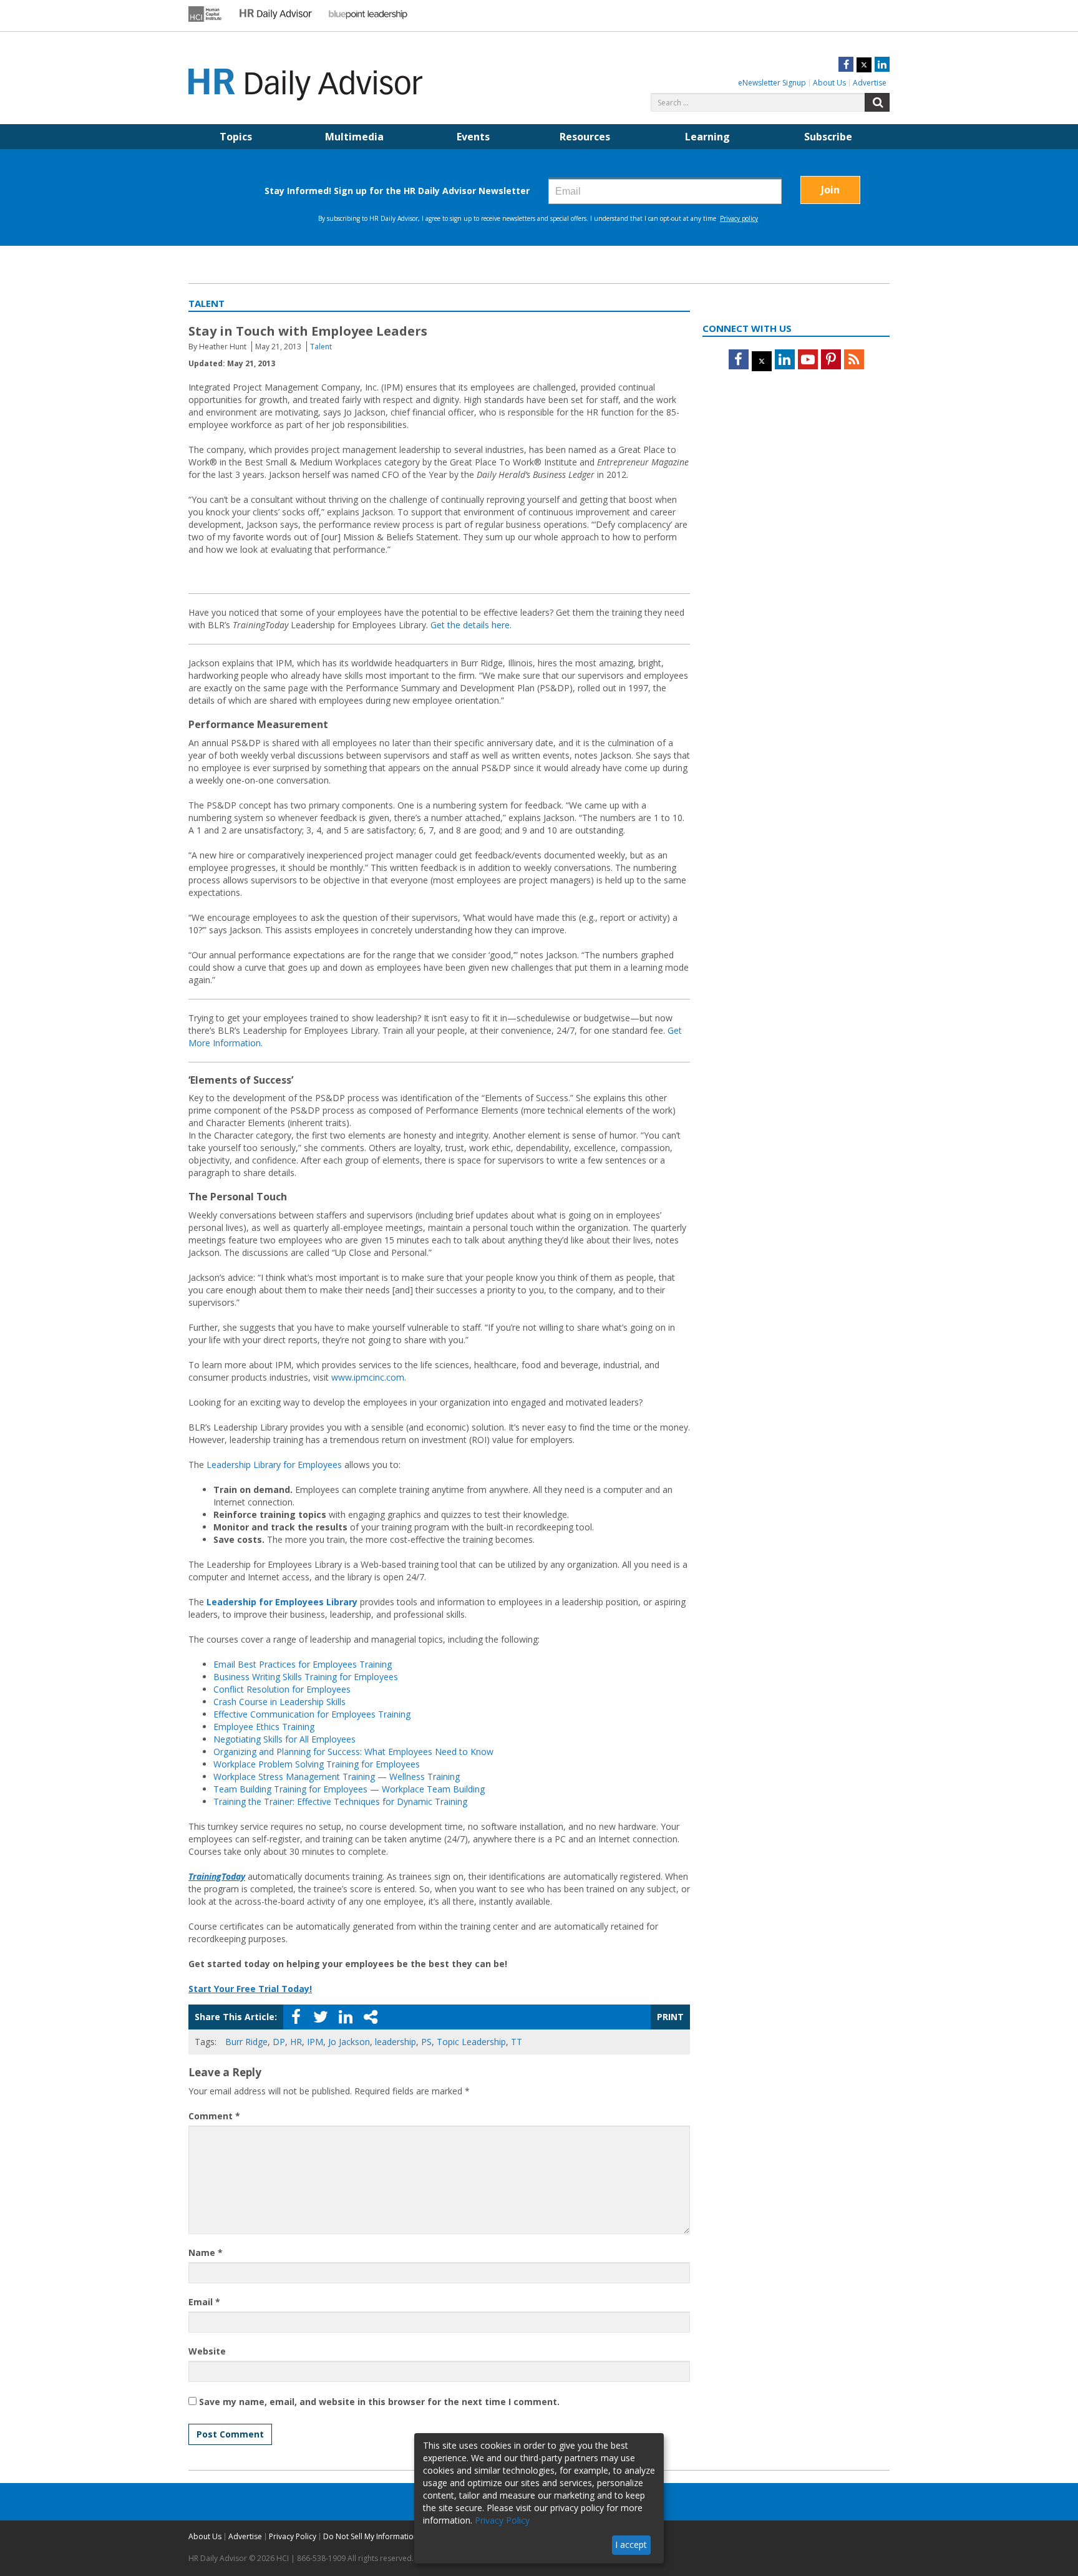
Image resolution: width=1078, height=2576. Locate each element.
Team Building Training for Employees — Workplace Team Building (349, 1789)
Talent (321, 347)
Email (204, 2302)
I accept (631, 2544)
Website (207, 2351)
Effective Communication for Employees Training (312, 1714)
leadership (396, 2042)
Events (473, 137)
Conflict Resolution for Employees (282, 1689)
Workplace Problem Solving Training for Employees (317, 1764)
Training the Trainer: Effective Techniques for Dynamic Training (340, 1801)
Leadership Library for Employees (274, 1465)
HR (296, 2042)
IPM (315, 2042)
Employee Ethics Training (264, 1727)
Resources (585, 137)
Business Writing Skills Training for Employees (306, 1677)
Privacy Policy (293, 2536)
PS (426, 2042)
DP (279, 2042)
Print (670, 2017)
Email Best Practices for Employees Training (303, 1664)
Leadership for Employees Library (282, 1602)
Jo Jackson (349, 2042)
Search (877, 102)
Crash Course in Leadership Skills (279, 1702)
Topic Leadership (471, 2042)
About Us (829, 83)
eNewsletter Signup (772, 83)
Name (206, 2253)
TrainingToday (217, 1876)
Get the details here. (471, 625)
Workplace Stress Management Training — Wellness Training (337, 1776)
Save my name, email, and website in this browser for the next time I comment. (379, 2402)
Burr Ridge (246, 2042)
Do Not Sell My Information (371, 2536)
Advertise (870, 83)
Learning (707, 137)
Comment (214, 2116)
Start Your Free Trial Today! (250, 1989)
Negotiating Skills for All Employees (284, 1739)
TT (517, 2042)
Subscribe (828, 137)
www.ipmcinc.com (368, 1377)
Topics (236, 137)
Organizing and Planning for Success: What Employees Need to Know (353, 1752)
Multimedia (354, 137)
